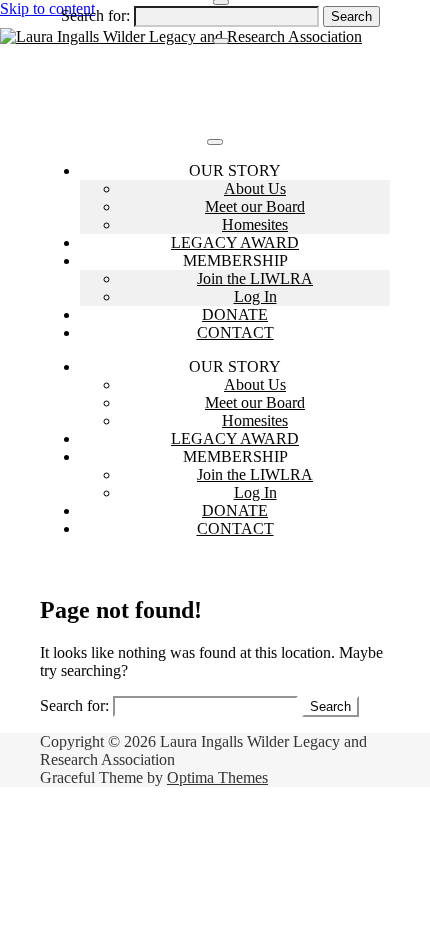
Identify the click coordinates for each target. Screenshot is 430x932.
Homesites (255, 224)
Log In (255, 296)
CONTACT (235, 332)
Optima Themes (217, 777)
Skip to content (47, 8)
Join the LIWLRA (255, 278)
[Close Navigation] (221, 41)
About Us (255, 188)
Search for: (95, 15)
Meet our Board (255, 206)
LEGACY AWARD (235, 242)
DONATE (235, 314)
